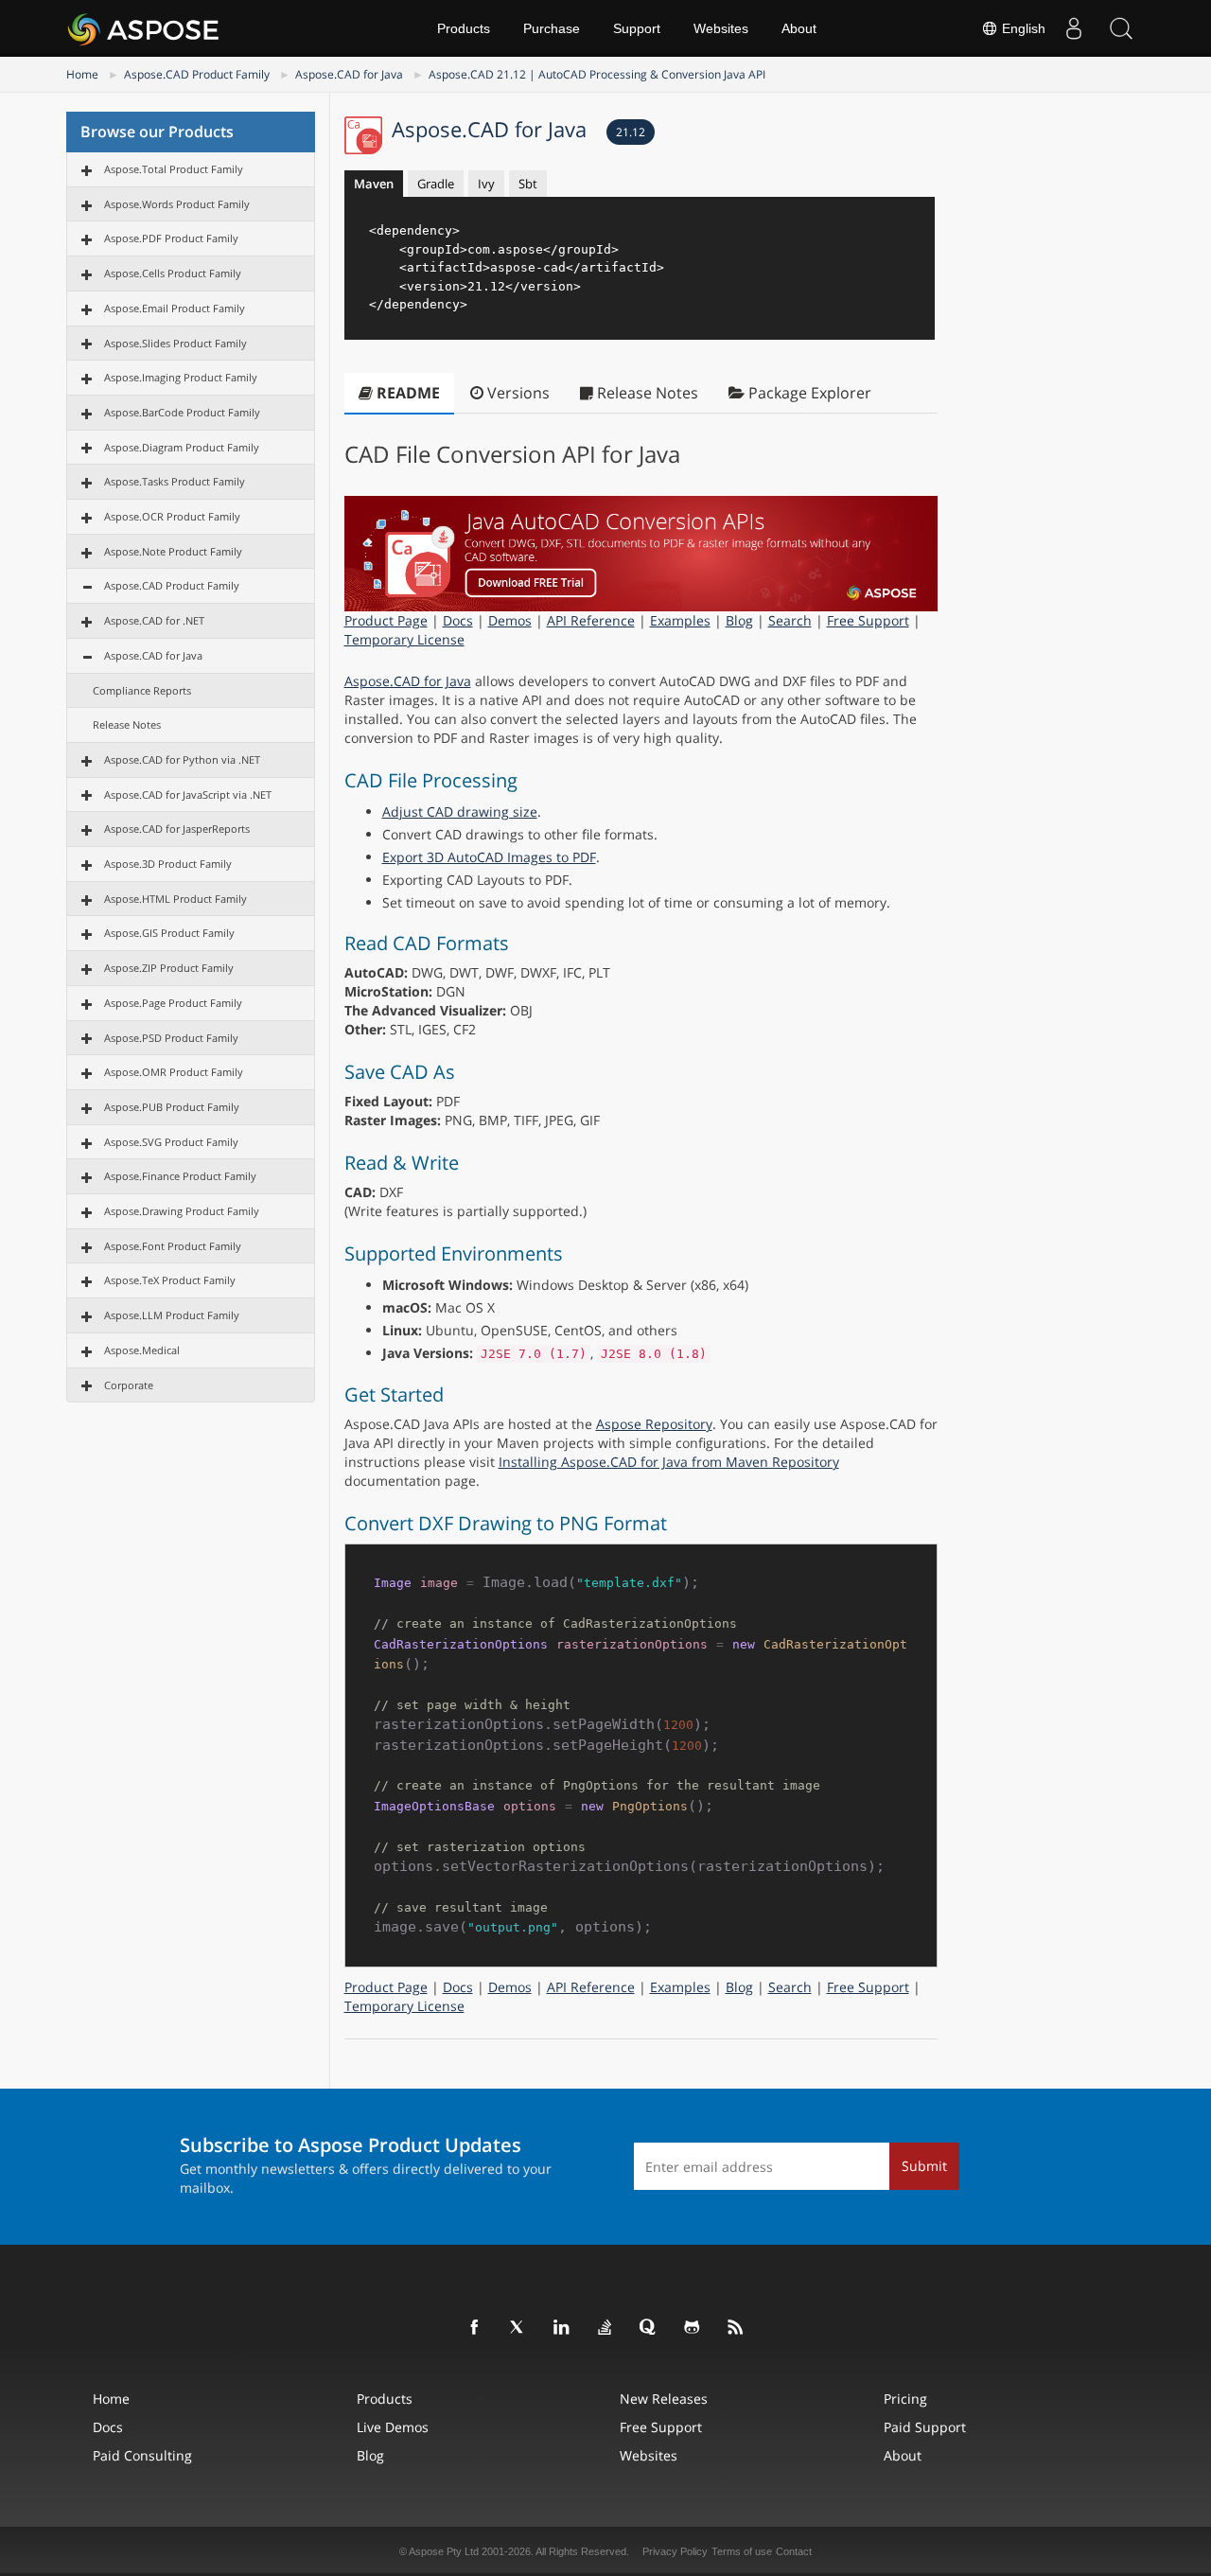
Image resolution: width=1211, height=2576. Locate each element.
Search (790, 620)
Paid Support (925, 2427)
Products (464, 28)
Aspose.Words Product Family (177, 204)
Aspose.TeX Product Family (170, 1280)
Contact (794, 2551)
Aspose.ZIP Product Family (169, 968)
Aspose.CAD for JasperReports (177, 829)
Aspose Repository (654, 1424)
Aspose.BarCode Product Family (182, 412)
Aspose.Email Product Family (175, 308)
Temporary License (404, 639)
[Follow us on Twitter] (518, 2328)
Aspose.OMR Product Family (174, 1072)
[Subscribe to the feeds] (736, 2328)
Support (637, 28)
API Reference (591, 620)
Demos (510, 620)
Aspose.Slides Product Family (176, 343)
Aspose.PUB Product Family (172, 1107)
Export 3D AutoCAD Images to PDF (489, 857)
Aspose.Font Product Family (173, 1246)
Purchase (552, 28)
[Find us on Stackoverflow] (605, 2328)
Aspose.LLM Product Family (172, 1315)
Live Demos (393, 2427)
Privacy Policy (675, 2551)
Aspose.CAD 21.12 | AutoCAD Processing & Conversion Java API (597, 74)
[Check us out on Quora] (649, 2328)
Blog (739, 620)
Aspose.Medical (142, 1350)
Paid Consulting (142, 2455)
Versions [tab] (517, 393)
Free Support (868, 620)
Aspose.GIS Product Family (169, 933)
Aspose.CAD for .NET (154, 620)
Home (82, 74)
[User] (1074, 28)
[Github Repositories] (693, 2328)
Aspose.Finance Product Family (180, 1176)
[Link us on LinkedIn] (562, 2328)
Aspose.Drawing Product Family (182, 1211)
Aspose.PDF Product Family (171, 238)
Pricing (905, 2399)
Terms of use (742, 2551)
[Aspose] (144, 28)
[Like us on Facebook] (475, 2328)
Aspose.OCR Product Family (172, 516)
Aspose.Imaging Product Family (181, 377)
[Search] (1121, 28)
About (799, 28)
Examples (680, 620)
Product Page (386, 620)
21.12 (631, 132)
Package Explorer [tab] (808, 393)
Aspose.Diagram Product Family (182, 447)
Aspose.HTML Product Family (176, 899)
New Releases (664, 2399)
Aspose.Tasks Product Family (175, 481)
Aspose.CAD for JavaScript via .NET (188, 794)
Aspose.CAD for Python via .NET (182, 759)
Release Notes (127, 724)
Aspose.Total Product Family (174, 169)
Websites (721, 28)
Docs (458, 620)
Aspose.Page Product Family (173, 1003)
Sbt (528, 184)
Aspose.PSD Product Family (171, 1038)
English (1022, 28)
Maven (374, 184)
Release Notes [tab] (646, 393)
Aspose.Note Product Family (173, 551)
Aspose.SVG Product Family (171, 1142)
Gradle (436, 184)
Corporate (129, 1385)
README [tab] (406, 393)
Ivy (486, 184)
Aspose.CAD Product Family (197, 74)
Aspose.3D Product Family (168, 864)
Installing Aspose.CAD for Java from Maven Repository (669, 1462)
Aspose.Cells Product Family (173, 273)
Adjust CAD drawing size (460, 812)
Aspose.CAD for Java (349, 74)
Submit (924, 2166)
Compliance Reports (142, 690)
